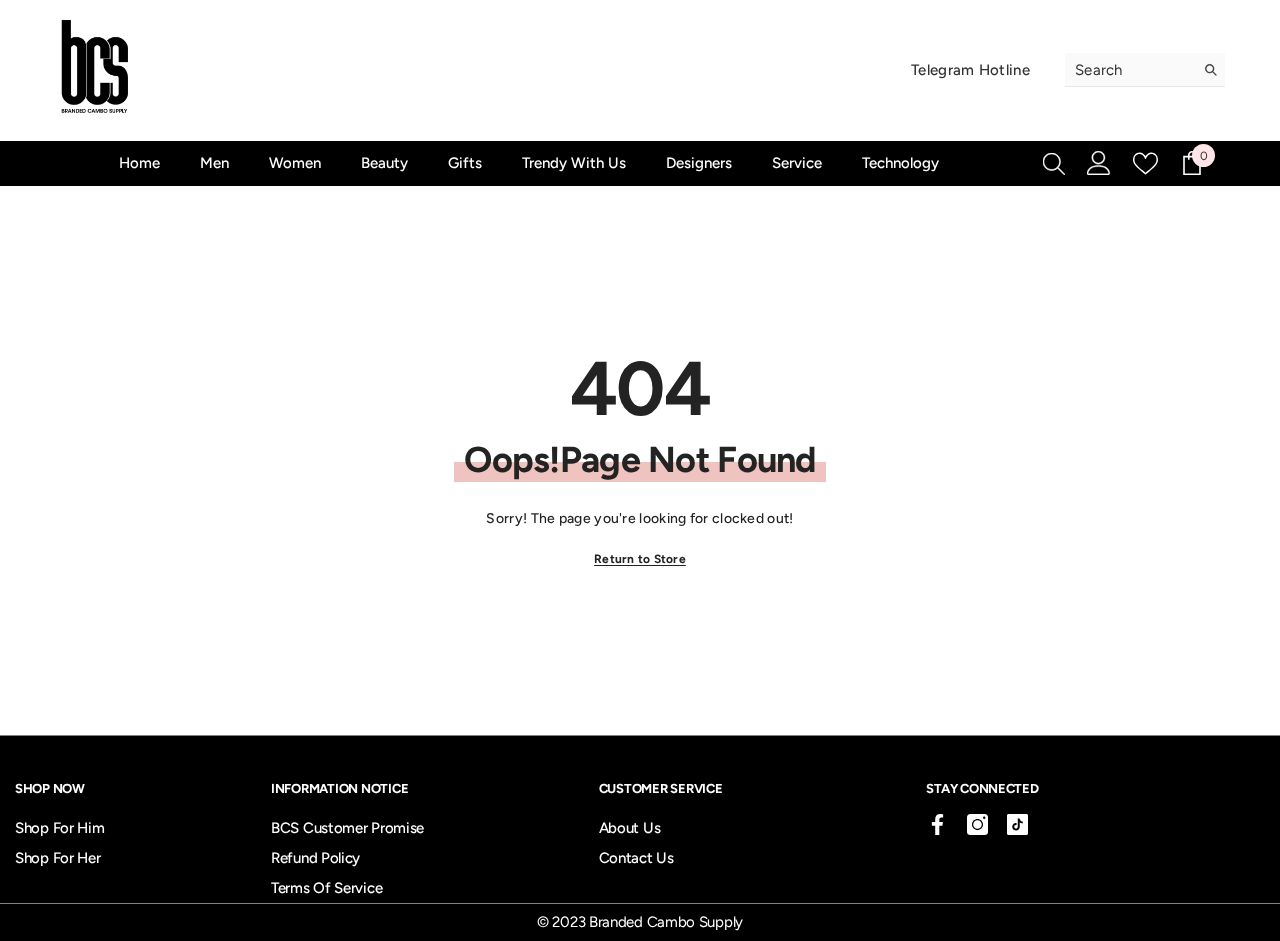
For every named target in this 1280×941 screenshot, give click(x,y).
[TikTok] (1017, 824)
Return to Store (640, 559)
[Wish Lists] (1145, 163)
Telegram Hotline (970, 70)
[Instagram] (977, 824)
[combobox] (1129, 69)
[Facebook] (937, 824)
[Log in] (1099, 163)
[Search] (1145, 70)
